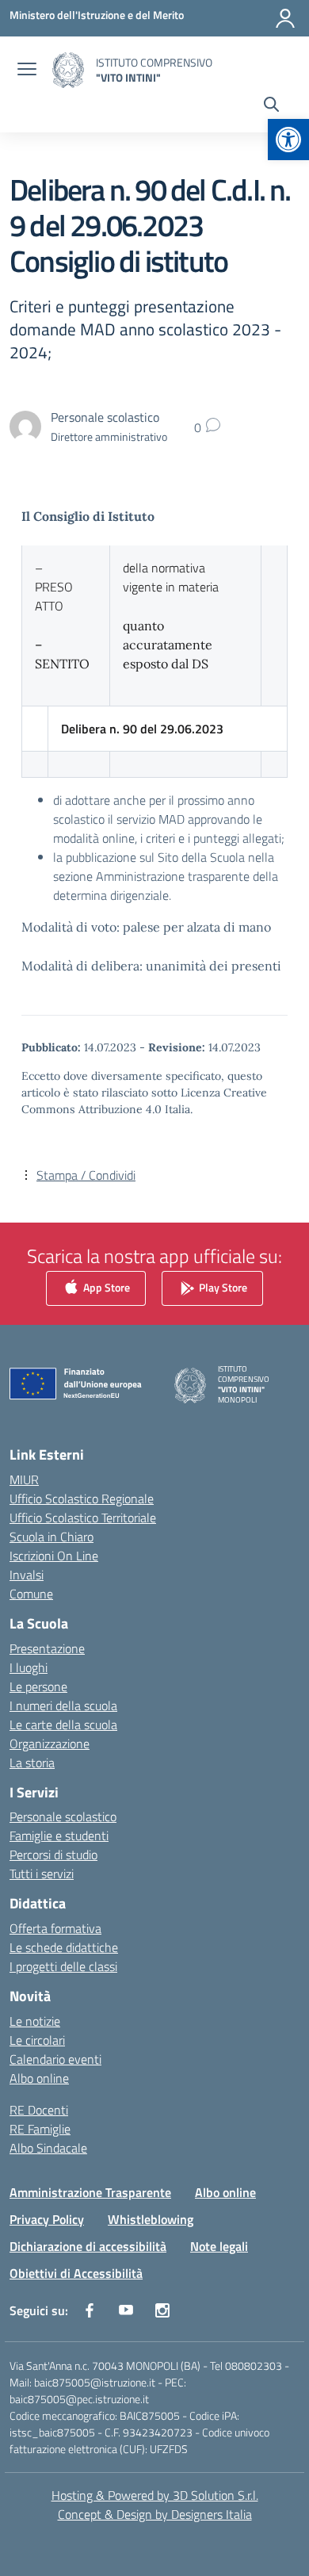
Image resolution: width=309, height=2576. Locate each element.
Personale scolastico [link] (63, 1816)
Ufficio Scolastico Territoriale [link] (83, 1518)
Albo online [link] (39, 2078)
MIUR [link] (24, 1479)
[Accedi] (285, 18)
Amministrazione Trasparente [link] (90, 2192)
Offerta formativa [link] (55, 1928)
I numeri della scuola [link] (63, 1705)
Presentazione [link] (47, 1648)
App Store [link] (105, 1287)
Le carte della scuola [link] (63, 1724)
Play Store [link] (222, 1287)
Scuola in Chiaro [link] (51, 1537)
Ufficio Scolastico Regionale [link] (82, 1499)
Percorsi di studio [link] (53, 1854)
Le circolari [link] (37, 2040)
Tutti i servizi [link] (42, 1874)
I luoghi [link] (29, 1667)
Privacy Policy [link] (47, 2219)
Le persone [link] (38, 1686)
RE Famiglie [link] (40, 2129)
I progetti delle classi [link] (63, 1966)
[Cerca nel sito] (271, 106)
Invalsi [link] (27, 1575)
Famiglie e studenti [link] (59, 1835)
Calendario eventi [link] (55, 2059)
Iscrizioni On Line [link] (54, 1556)
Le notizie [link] (35, 2021)
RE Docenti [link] (39, 2110)
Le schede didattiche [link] (64, 1947)
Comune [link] (31, 1594)
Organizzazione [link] (50, 1743)
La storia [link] (32, 1763)
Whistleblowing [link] (151, 2219)
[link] (288, 140)
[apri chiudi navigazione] (27, 71)
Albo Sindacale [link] (48, 2148)
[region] (154, 2402)
